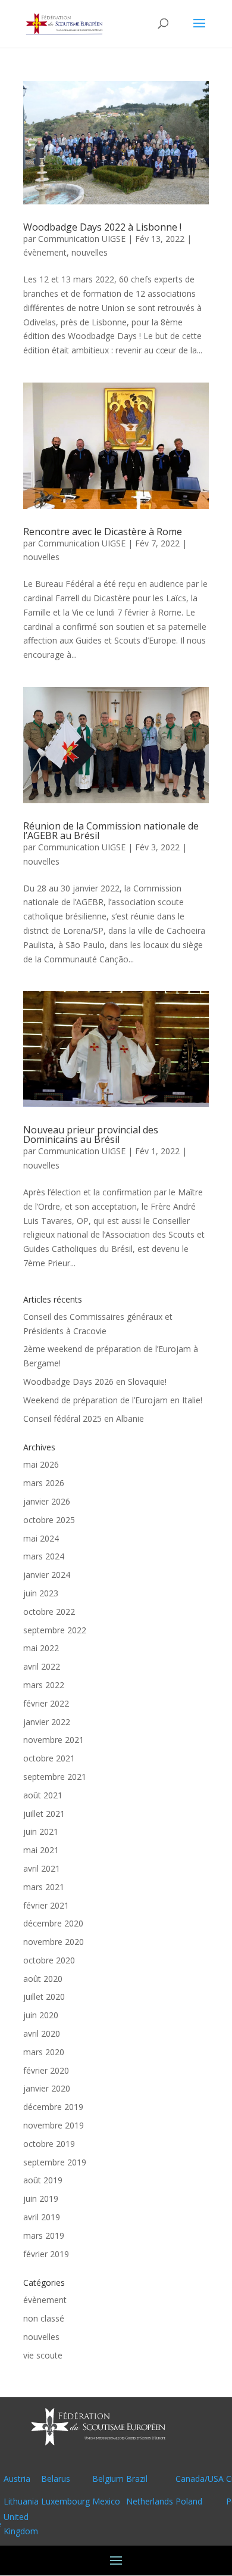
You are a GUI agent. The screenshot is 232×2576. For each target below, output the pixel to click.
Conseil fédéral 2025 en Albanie (84, 1418)
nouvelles (90, 252)
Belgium (108, 2479)
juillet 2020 (44, 1997)
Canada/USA (200, 2479)
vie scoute (43, 2355)
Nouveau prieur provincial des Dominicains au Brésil (91, 1135)
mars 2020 (44, 2052)
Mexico (106, 2501)
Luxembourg (65, 2501)
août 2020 (43, 1979)
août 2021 (43, 1795)
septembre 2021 (55, 1777)
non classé (44, 2318)
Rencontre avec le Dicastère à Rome (103, 532)
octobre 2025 (49, 1520)
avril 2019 (42, 2217)
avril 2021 (42, 1868)
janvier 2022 (47, 1722)
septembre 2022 (55, 1630)
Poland (189, 2501)
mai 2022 (41, 1648)
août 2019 (43, 2180)
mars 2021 (44, 1887)
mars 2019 (44, 2235)
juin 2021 (41, 1831)
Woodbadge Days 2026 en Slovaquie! (95, 1382)
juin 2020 (41, 2015)
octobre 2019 (49, 2144)
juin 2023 (41, 1593)
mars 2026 (44, 1483)
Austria (17, 2479)
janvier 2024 (47, 1575)
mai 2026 (41, 1464)
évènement (45, 252)
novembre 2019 (54, 2125)
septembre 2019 (55, 2162)
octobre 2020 (49, 1960)
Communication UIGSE (82, 239)
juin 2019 (41, 2199)
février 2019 (46, 2254)
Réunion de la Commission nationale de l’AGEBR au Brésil (111, 831)
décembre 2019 (53, 2107)
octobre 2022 (49, 1612)
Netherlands (150, 2501)
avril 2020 (42, 2033)
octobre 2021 (49, 1758)
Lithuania (21, 2501)
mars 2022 (44, 1685)
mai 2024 (41, 1538)
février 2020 (46, 2070)
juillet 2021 (44, 1814)
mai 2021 (41, 1850)
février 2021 (46, 1905)
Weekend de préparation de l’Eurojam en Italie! (113, 1400)
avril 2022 (42, 1666)
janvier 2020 (47, 2088)
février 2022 (46, 1703)
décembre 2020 (53, 1923)
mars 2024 (44, 1556)
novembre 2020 (54, 1942)
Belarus (56, 2479)
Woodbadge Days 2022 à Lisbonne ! (102, 227)
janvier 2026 (47, 1501)
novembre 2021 (54, 1740)
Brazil (137, 2479)
